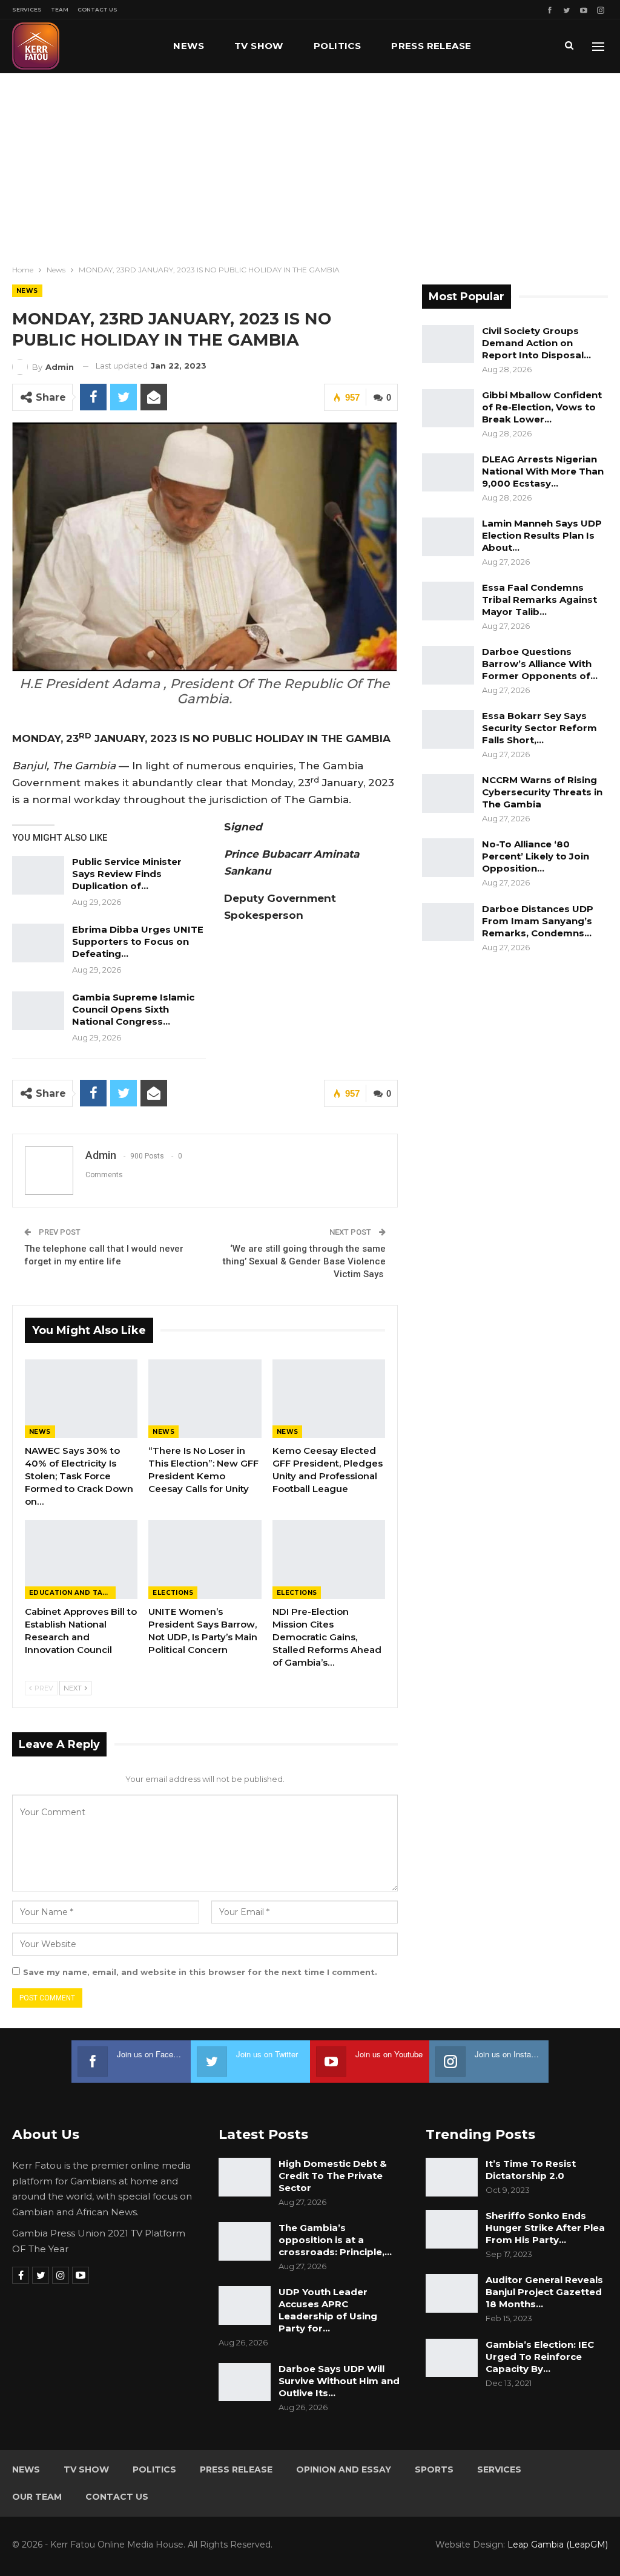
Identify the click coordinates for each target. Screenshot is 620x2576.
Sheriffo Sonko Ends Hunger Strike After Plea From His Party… (545, 2228)
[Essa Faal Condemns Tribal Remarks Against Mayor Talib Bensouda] (448, 601)
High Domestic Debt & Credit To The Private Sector (333, 2176)
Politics (337, 46)
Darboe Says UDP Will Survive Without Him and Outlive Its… (339, 2381)
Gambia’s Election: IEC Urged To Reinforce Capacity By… (540, 2357)
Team (60, 9)
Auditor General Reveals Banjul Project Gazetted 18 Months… (544, 2292)
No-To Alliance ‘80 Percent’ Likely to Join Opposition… (536, 856)
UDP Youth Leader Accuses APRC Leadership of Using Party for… (328, 2310)
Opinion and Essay (344, 2469)
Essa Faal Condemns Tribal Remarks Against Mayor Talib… (539, 600)
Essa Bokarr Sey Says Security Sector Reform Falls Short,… (539, 728)
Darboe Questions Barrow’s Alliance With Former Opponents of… (540, 664)
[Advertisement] (310, 164)
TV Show (259, 46)
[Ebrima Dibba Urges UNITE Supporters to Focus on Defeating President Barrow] (38, 943)
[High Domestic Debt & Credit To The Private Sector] (245, 2177)
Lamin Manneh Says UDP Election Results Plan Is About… (542, 535)
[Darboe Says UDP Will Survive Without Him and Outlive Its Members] (245, 2382)
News (189, 46)
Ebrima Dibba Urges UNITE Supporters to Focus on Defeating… (138, 941)
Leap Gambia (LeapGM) (558, 2545)
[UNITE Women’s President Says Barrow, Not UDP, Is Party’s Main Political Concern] (205, 1559)
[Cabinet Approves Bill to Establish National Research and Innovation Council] (81, 1559)
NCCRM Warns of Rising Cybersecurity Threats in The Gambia (542, 792)
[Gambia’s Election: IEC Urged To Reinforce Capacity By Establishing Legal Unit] (452, 2358)
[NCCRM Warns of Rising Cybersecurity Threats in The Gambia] (448, 793)
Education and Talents (72, 1593)
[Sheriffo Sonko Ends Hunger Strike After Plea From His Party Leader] (452, 2229)
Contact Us (97, 9)
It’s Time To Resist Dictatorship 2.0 (531, 2170)
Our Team (37, 2497)
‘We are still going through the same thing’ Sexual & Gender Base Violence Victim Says (304, 1261)
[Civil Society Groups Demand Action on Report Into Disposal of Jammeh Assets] (448, 344)
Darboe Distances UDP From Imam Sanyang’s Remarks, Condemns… (538, 921)
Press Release (431, 46)
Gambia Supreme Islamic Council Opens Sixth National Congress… (133, 1009)
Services (27, 9)
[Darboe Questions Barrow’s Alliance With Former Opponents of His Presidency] (448, 665)
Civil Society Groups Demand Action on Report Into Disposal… (536, 343)
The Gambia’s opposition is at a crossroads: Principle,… (335, 2240)
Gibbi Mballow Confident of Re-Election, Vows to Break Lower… (542, 407)
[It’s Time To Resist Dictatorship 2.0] (452, 2177)
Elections (173, 1593)
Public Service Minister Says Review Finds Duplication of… (127, 874)
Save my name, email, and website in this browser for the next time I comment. (200, 1972)
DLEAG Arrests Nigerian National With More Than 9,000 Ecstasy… (543, 471)
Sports (434, 2469)
